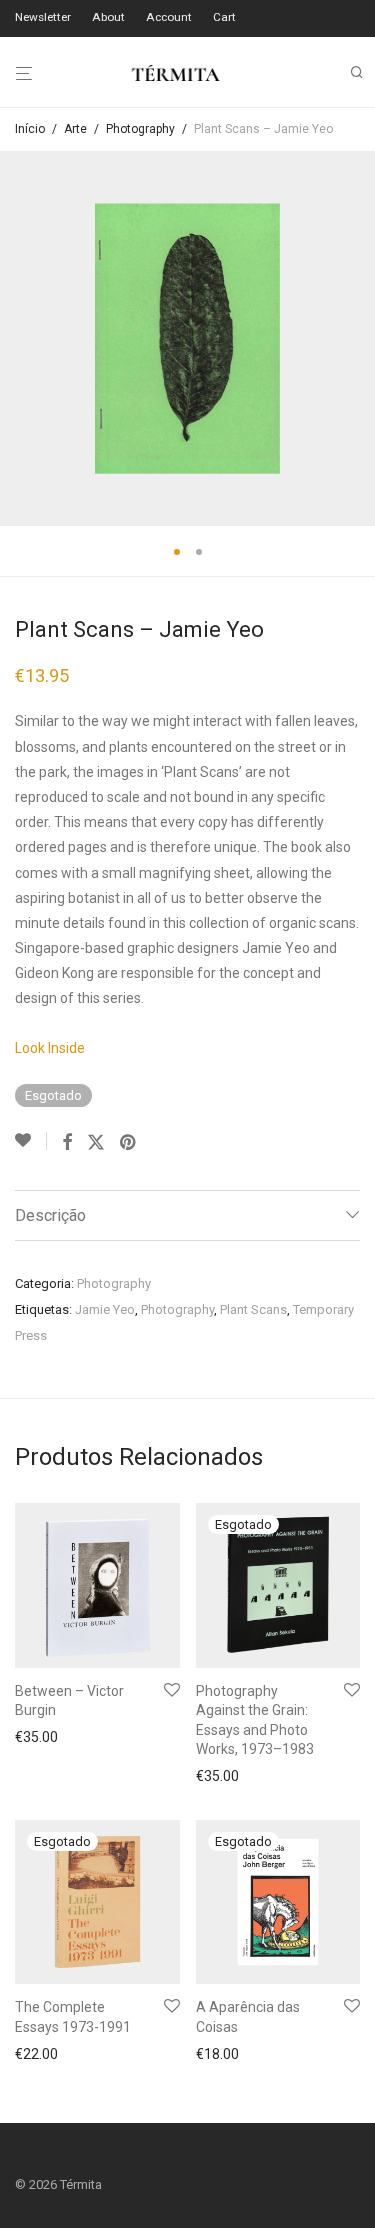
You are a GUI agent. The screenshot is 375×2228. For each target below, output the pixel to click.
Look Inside (50, 1048)
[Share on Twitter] (96, 1143)
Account (169, 18)
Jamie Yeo (105, 1309)
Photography (140, 129)
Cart (224, 18)
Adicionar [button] (39, 1737)
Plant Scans (253, 1309)
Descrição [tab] (50, 1215)
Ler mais (217, 1776)
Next (356, 339)
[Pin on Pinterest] (129, 1143)
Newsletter (43, 18)
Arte (75, 129)
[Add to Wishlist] (31, 1141)
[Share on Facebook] (67, 1143)
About (108, 18)
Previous (19, 339)
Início (30, 129)
